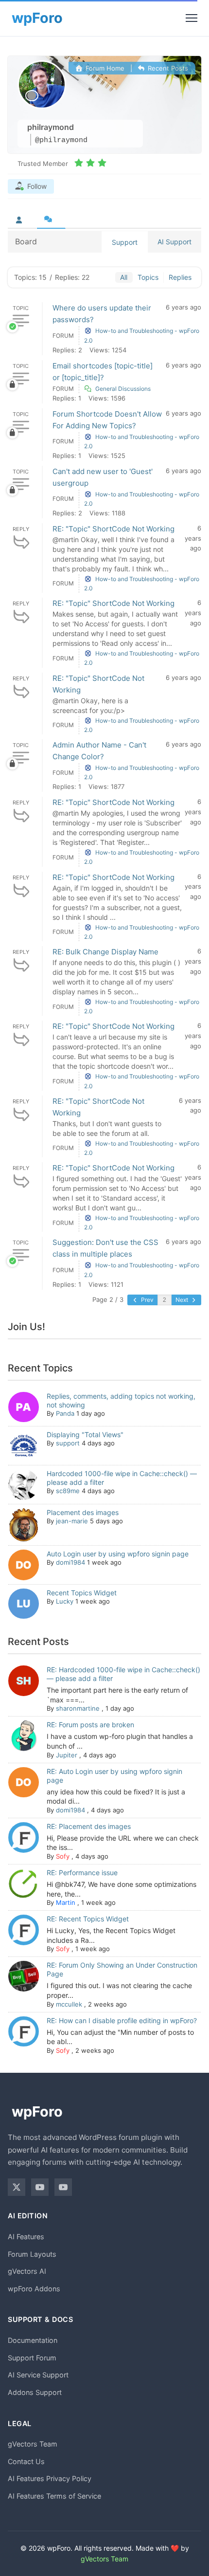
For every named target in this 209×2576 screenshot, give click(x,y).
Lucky (65, 1601)
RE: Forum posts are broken (90, 1725)
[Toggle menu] (192, 18)
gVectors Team (33, 2444)
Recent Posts (167, 68)
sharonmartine (78, 1708)
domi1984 (70, 1562)
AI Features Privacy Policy (50, 2478)
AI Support (174, 242)
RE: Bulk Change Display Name (105, 952)
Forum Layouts (32, 2254)
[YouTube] (40, 2187)
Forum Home (104, 68)
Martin (66, 1902)
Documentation (33, 2340)
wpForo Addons (34, 2289)
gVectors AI (27, 2271)
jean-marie (72, 1521)
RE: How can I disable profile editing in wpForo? (122, 2020)
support (68, 1443)
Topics (148, 277)
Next (183, 1300)
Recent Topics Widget (82, 1593)
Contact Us (26, 2461)
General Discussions (123, 389)
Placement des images (83, 1512)
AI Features (26, 2237)
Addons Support (35, 2392)
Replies (180, 277)
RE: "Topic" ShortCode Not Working (113, 529)
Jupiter (67, 1755)
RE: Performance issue (82, 1873)
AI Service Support (38, 2375)
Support (125, 242)
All (124, 277)
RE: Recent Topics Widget (88, 1919)
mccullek (69, 2004)
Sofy (63, 1856)
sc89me (68, 1491)
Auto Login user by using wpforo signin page (118, 1554)
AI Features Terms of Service (54, 2496)
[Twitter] (17, 2187)
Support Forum (32, 2358)
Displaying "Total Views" (85, 1434)
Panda (65, 1413)
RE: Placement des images (89, 1826)
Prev (147, 1300)
